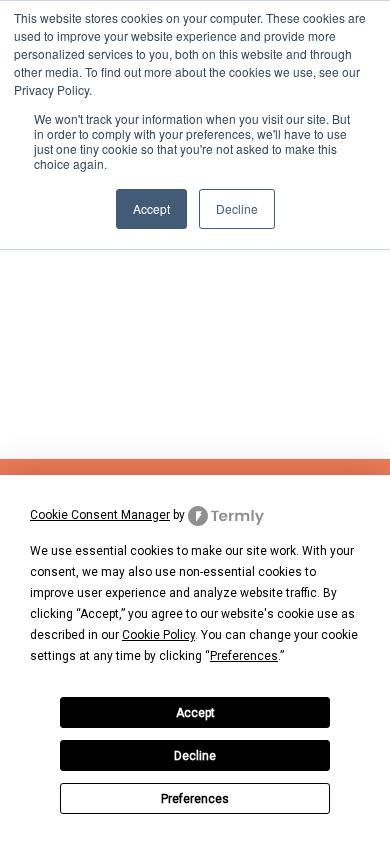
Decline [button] (237, 208)
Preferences (195, 799)
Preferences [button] (244, 656)
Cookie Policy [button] (158, 635)
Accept (195, 713)
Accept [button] (151, 208)
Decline (195, 756)
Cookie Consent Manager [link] (100, 515)
